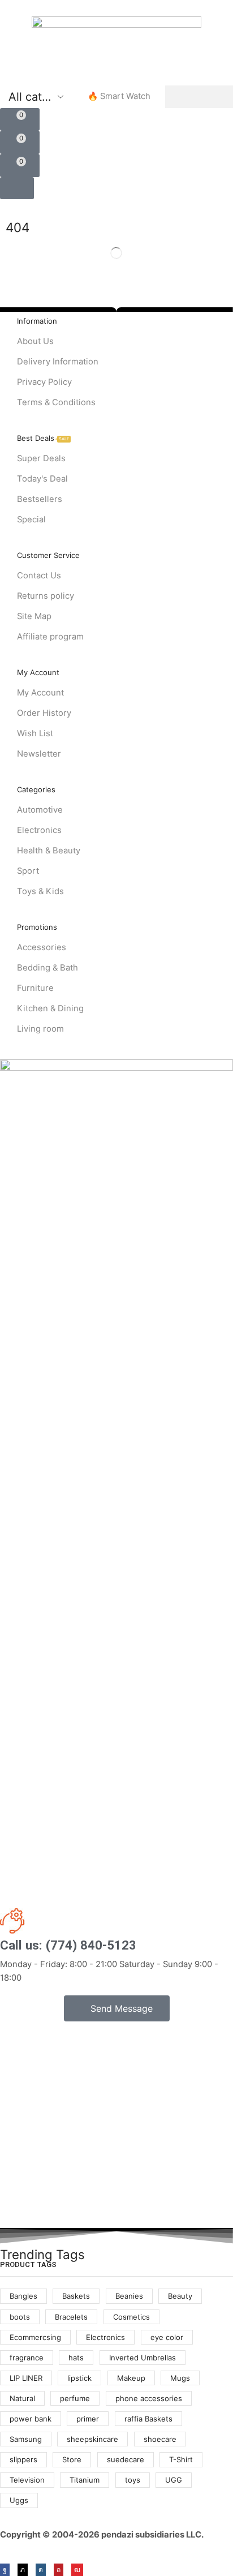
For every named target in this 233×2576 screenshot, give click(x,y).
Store (72, 2459)
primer (88, 2419)
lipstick (79, 2378)
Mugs (180, 2378)
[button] (20, 120)
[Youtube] (77, 2570)
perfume (75, 2398)
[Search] (199, 97)
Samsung (26, 2439)
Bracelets (71, 2317)
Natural (22, 2398)
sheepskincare (92, 2439)
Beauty (180, 2296)
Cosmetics (131, 2317)
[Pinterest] (59, 2570)
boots (20, 2317)
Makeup (131, 2378)
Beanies (129, 2296)
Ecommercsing (35, 2337)
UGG (174, 2480)
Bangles (23, 2296)
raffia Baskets (148, 2419)
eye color (167, 2337)
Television (27, 2480)
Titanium (85, 2480)
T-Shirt (181, 2459)
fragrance (27, 2358)
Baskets (76, 2296)
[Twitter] (23, 2570)
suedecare (126, 2459)
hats (76, 2358)
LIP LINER (26, 2378)
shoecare (160, 2439)
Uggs (19, 2500)
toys (133, 2480)
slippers (23, 2459)
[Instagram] (41, 2570)
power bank (31, 2419)
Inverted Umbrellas (143, 2358)
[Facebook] (5, 2570)
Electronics (105, 2337)
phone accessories (149, 2398)
